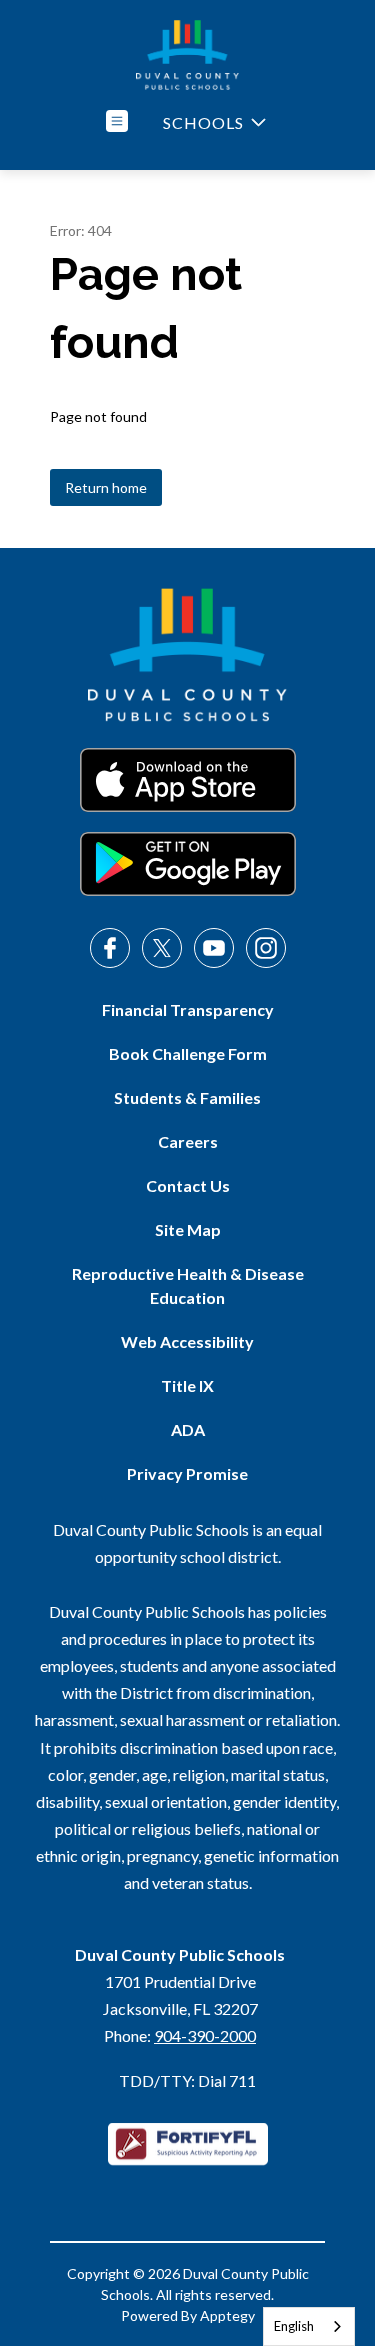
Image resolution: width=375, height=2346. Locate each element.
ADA (188, 1429)
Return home (106, 487)
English (294, 2326)
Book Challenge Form (188, 1053)
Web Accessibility (187, 1341)
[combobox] (309, 2326)
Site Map (188, 1229)
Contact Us (188, 1185)
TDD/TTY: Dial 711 (187, 2080)
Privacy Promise (187, 1473)
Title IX (187, 1385)
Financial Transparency (188, 1009)
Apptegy (227, 2315)
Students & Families (187, 1097)
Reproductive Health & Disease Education (188, 1285)
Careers (188, 1141)
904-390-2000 (205, 2035)
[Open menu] (117, 121)
